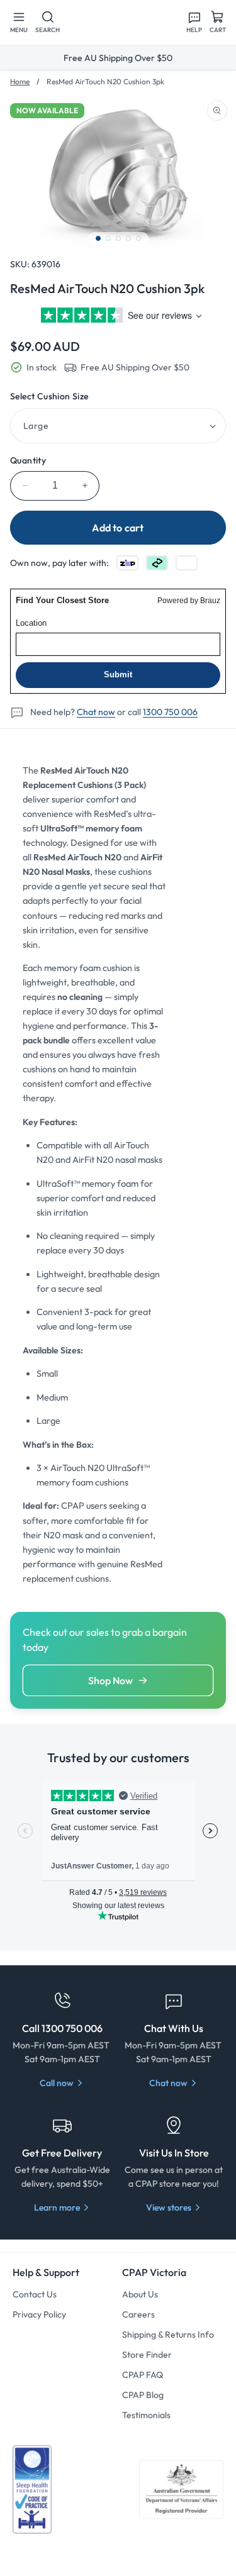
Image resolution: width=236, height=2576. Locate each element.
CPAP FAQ (143, 2375)
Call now (57, 2083)
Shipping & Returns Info (168, 2334)
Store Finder (147, 2355)
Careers (138, 2314)
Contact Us (35, 2294)
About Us (140, 2294)
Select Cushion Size (49, 396)
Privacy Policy (39, 2314)
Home (20, 81)
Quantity (28, 460)
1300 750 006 (170, 712)
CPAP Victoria (72, 2565)
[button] (19, 23)
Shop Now (110, 1680)
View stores (169, 2207)
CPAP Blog (143, 2395)
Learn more (57, 2207)
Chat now (96, 712)
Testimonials (146, 2415)
